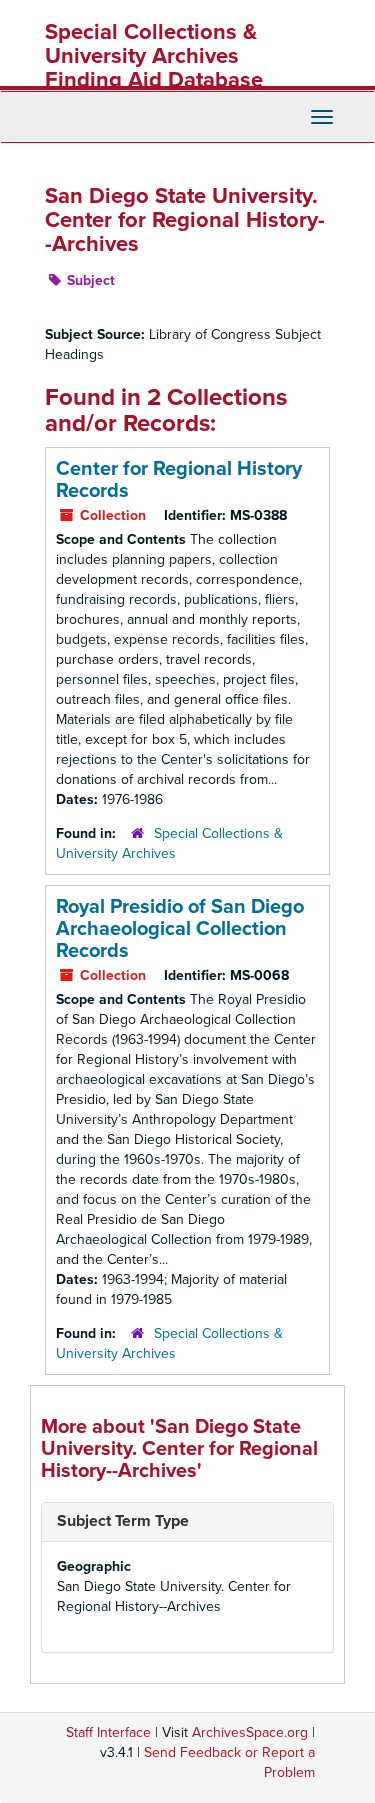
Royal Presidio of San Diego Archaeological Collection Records (180, 929)
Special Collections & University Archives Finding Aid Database (154, 56)
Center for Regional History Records (179, 480)
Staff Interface (108, 1732)
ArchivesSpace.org (250, 1732)
